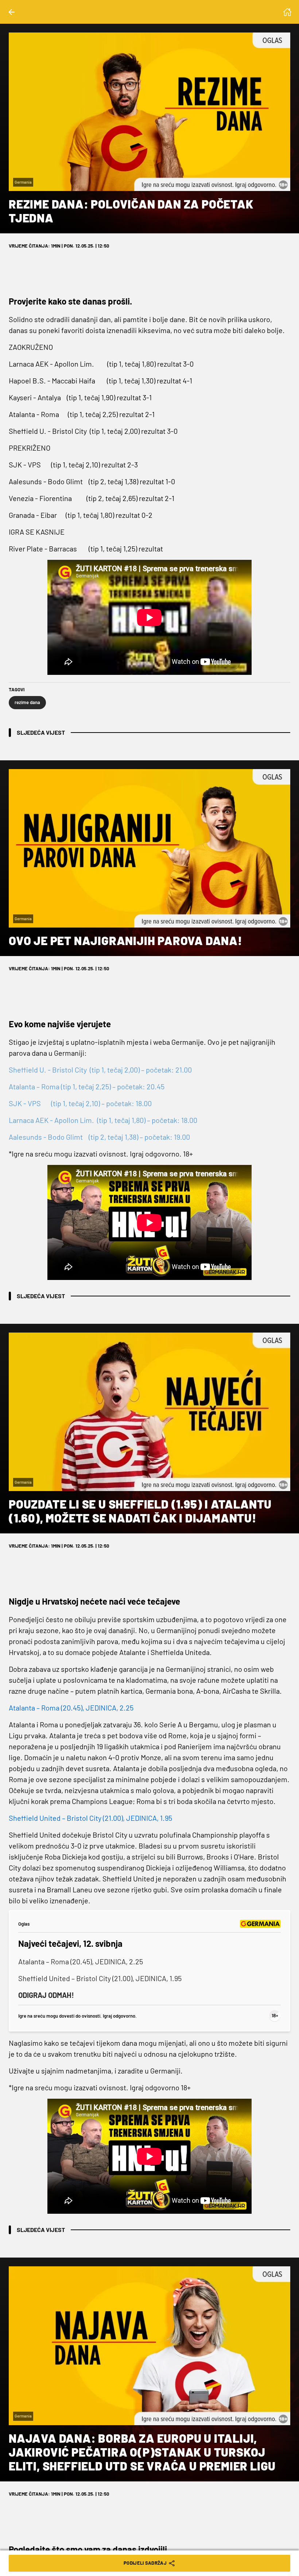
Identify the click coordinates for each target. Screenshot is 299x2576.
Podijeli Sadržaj (145, 2563)
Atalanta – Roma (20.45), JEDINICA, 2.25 (81, 1961)
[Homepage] (287, 12)
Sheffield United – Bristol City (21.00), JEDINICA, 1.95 (100, 1978)
